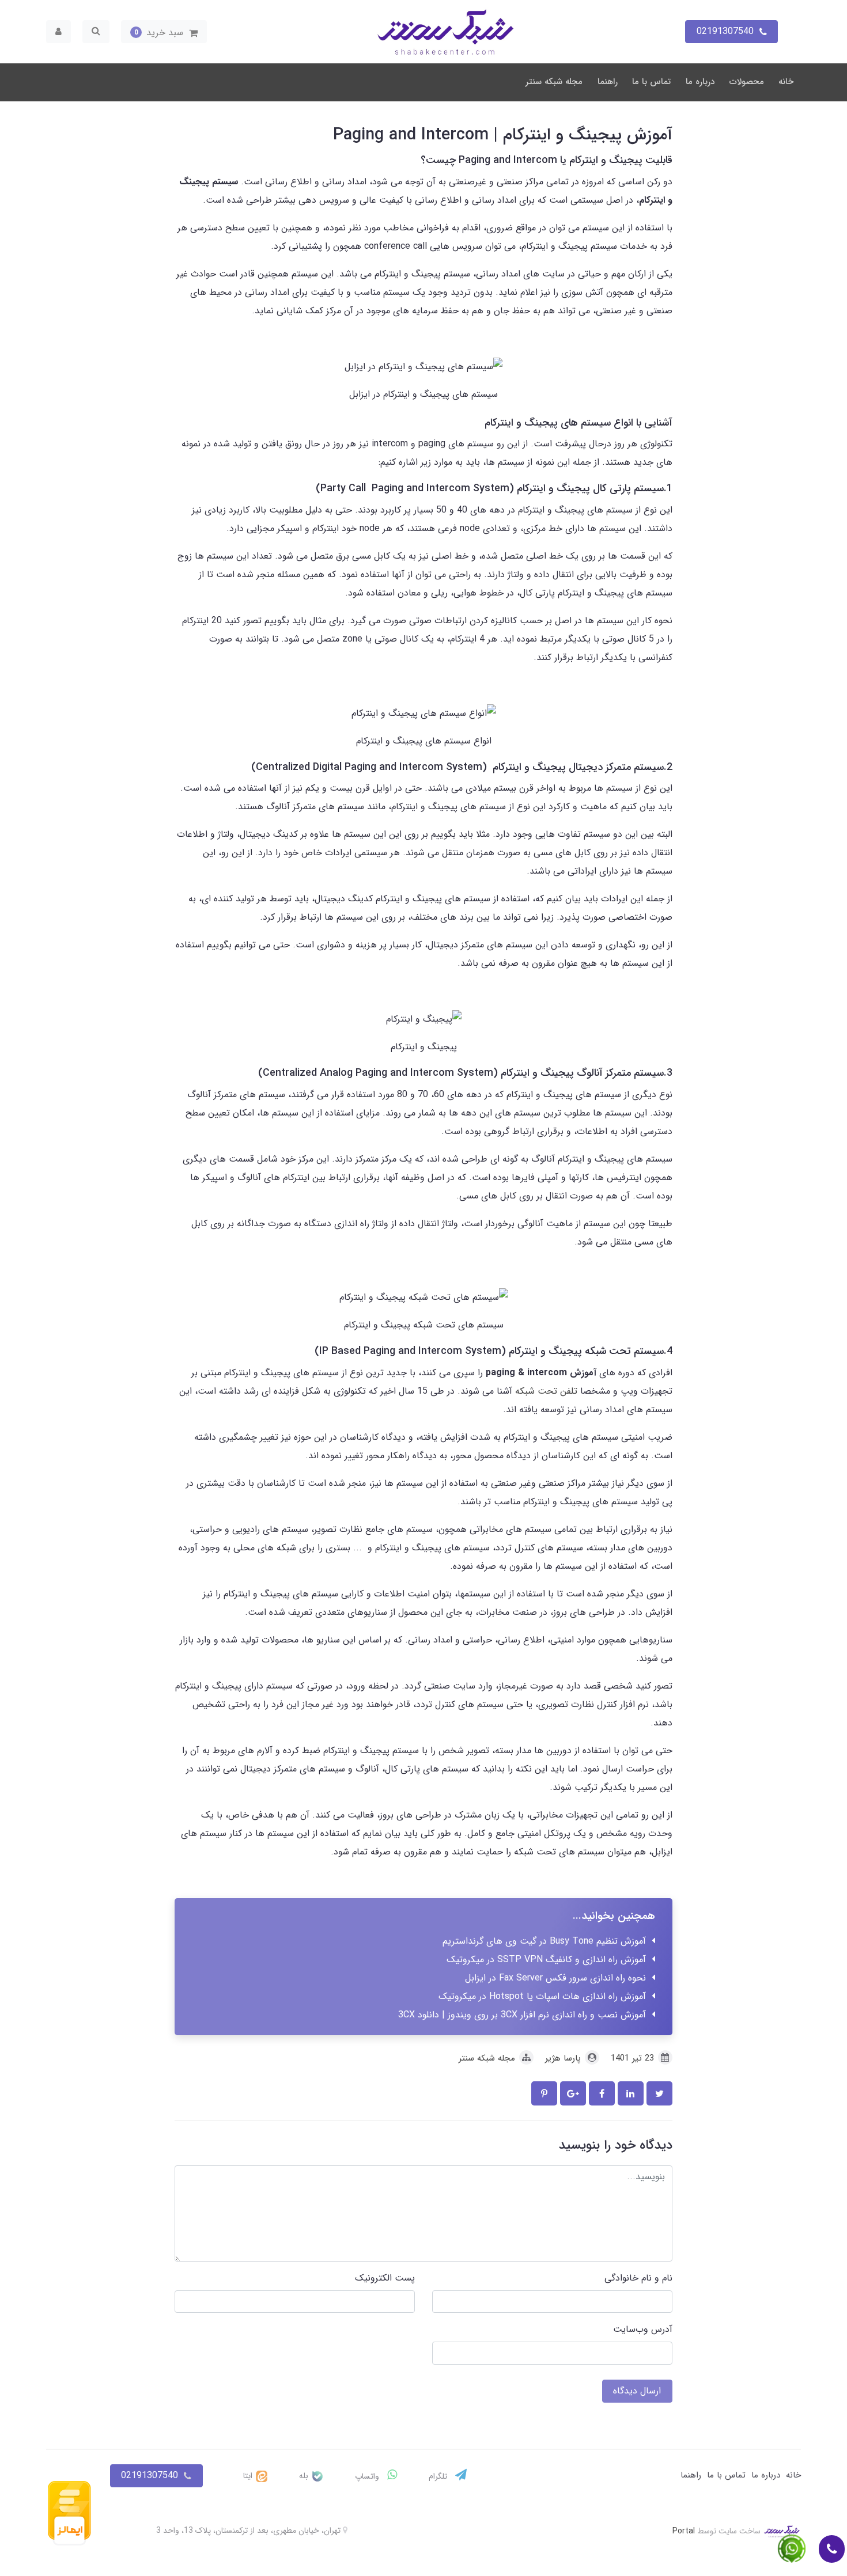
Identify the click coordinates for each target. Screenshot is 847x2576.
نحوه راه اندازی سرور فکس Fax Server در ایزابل (555, 1978)
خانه (786, 82)
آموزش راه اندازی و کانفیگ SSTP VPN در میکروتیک (546, 1959)
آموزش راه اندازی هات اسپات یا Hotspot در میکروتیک (542, 1996)
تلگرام (439, 2476)
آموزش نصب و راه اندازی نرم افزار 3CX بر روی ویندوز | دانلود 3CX (522, 2015)
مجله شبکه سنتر (554, 82)
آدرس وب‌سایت (643, 2329)
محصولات (747, 82)
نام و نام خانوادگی (638, 2278)
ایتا (249, 2476)
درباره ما (700, 82)
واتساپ (368, 2476)
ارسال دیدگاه (637, 2391)
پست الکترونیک (385, 2278)
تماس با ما (651, 82)
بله (305, 2476)
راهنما (608, 82)
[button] (164, 32)
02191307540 (150, 2476)
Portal (684, 2531)
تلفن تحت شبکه (545, 1391)
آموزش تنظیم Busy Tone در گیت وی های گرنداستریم (544, 1941)
